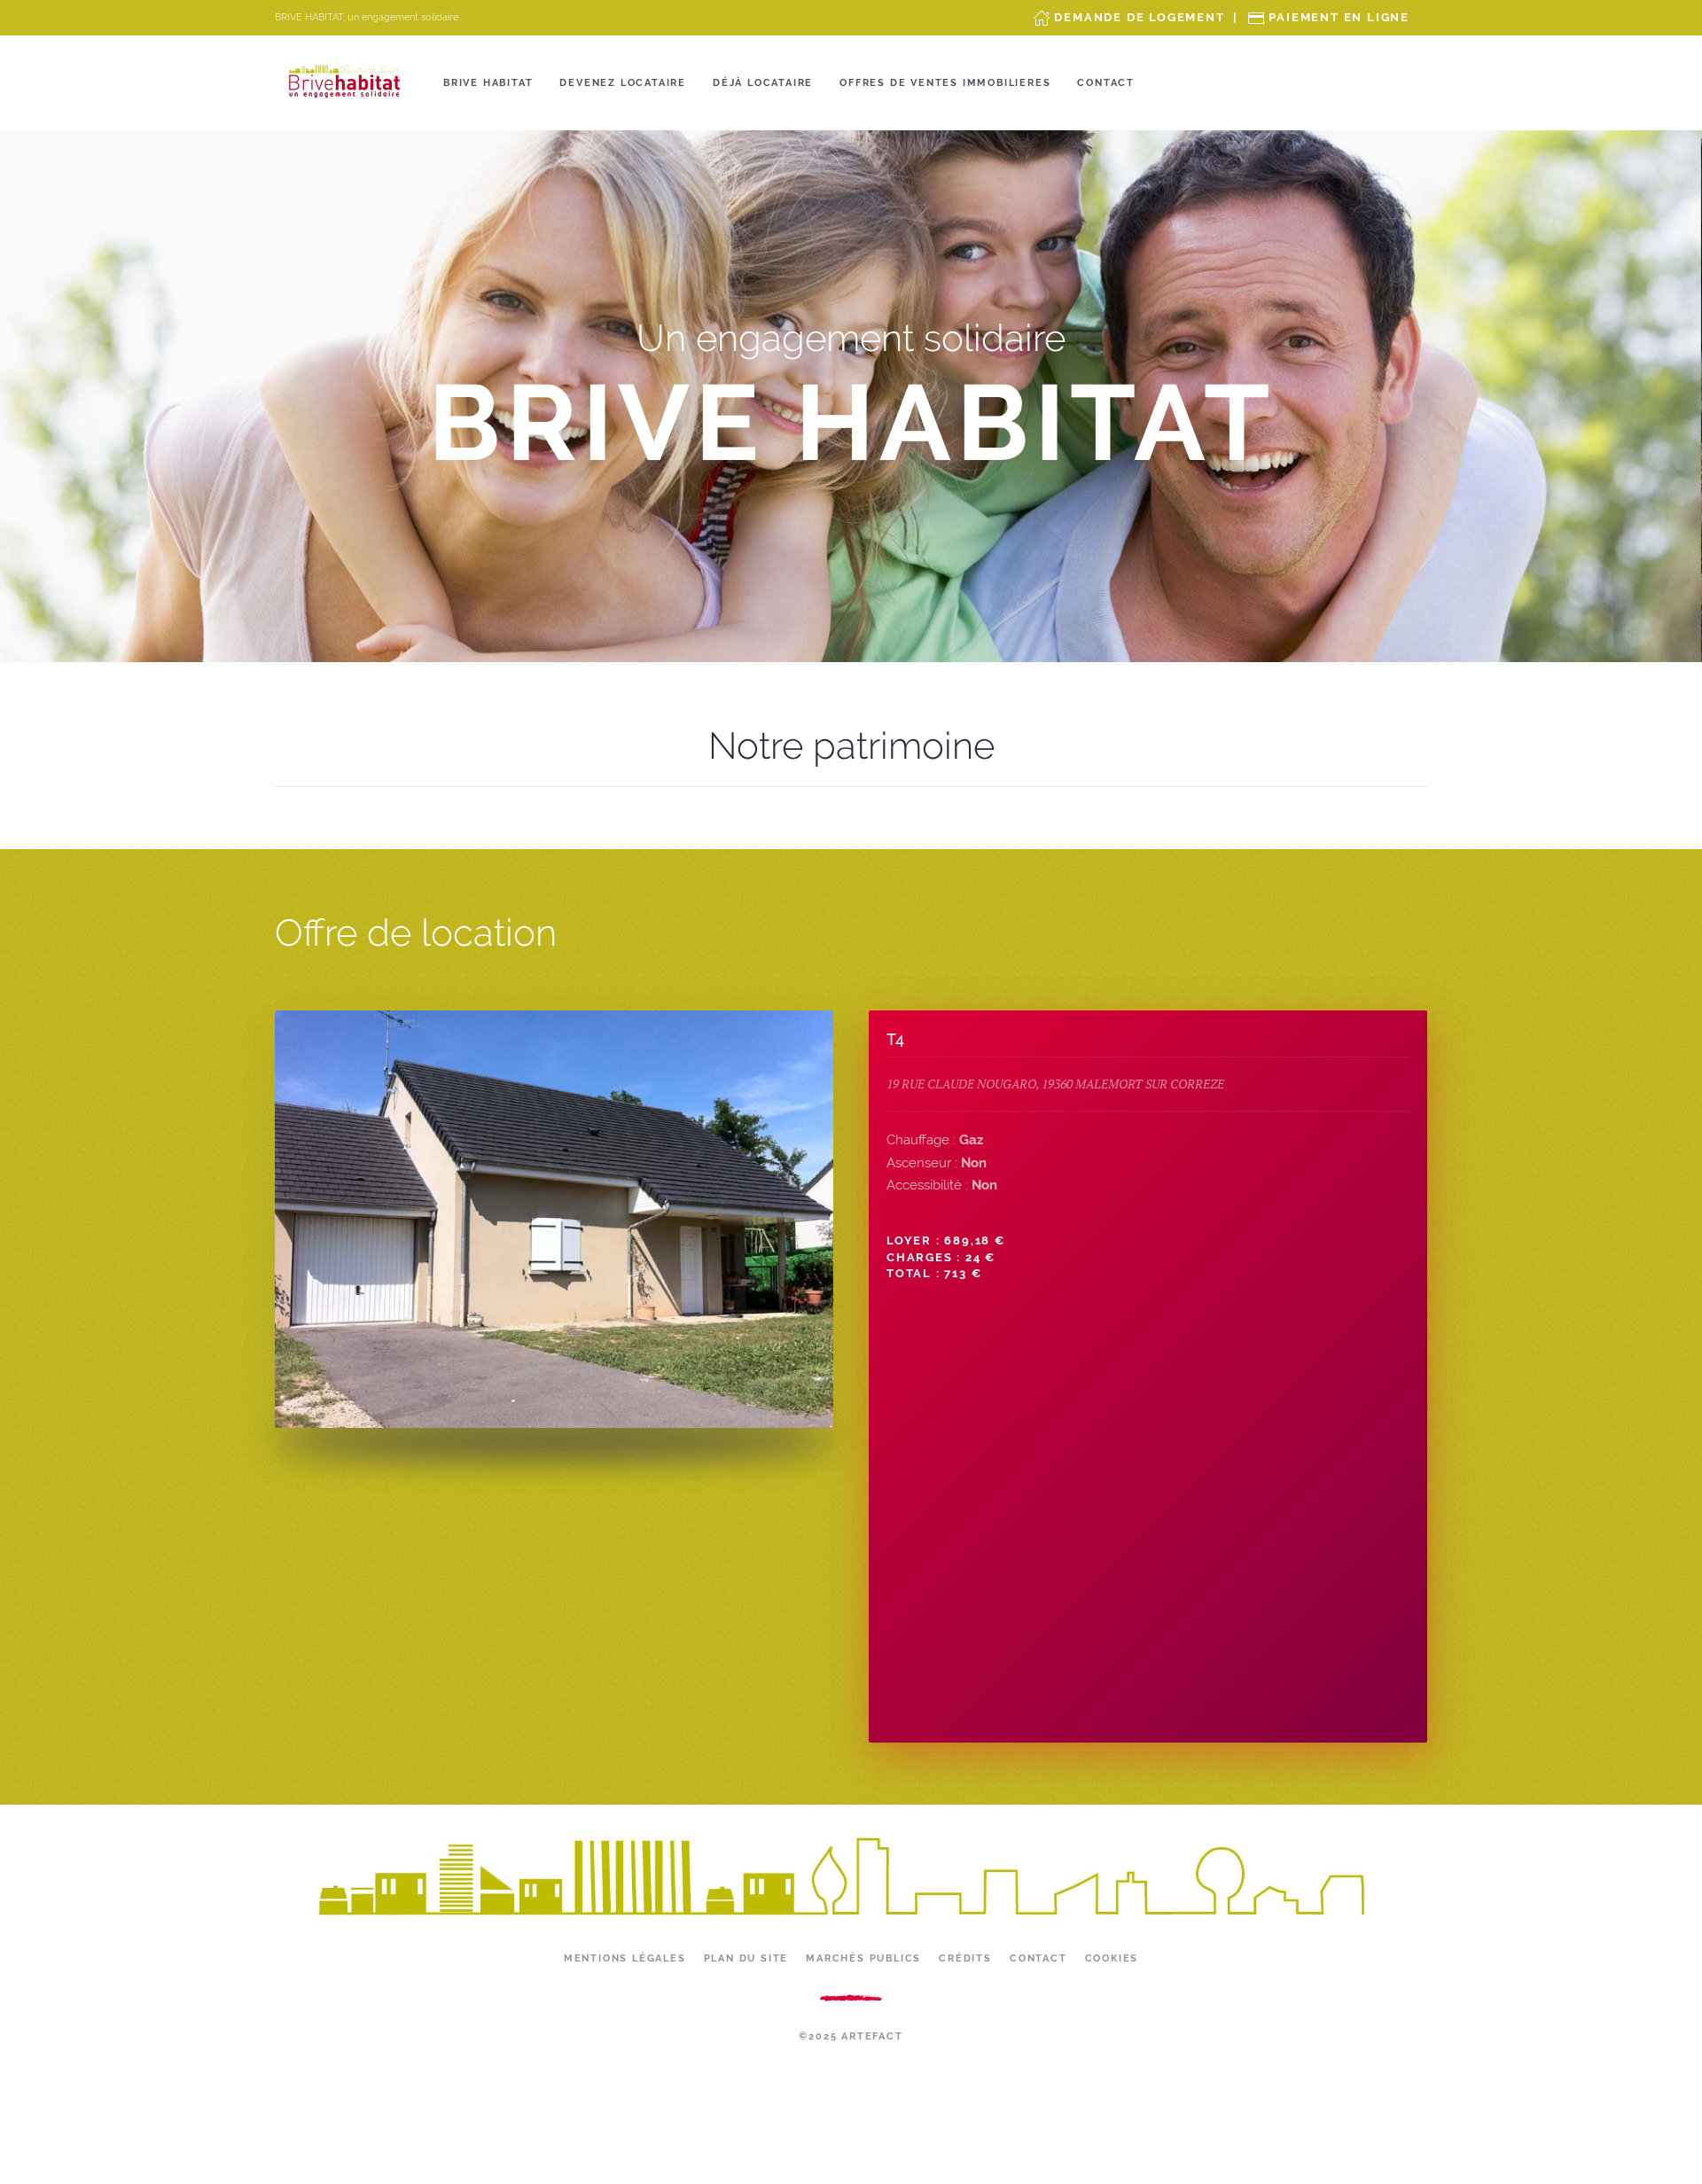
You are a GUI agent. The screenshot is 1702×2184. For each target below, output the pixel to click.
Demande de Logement (1139, 17)
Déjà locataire (763, 83)
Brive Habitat (488, 83)
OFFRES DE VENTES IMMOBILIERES (945, 83)
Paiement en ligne (1339, 17)
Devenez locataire (623, 83)
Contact (1106, 83)
